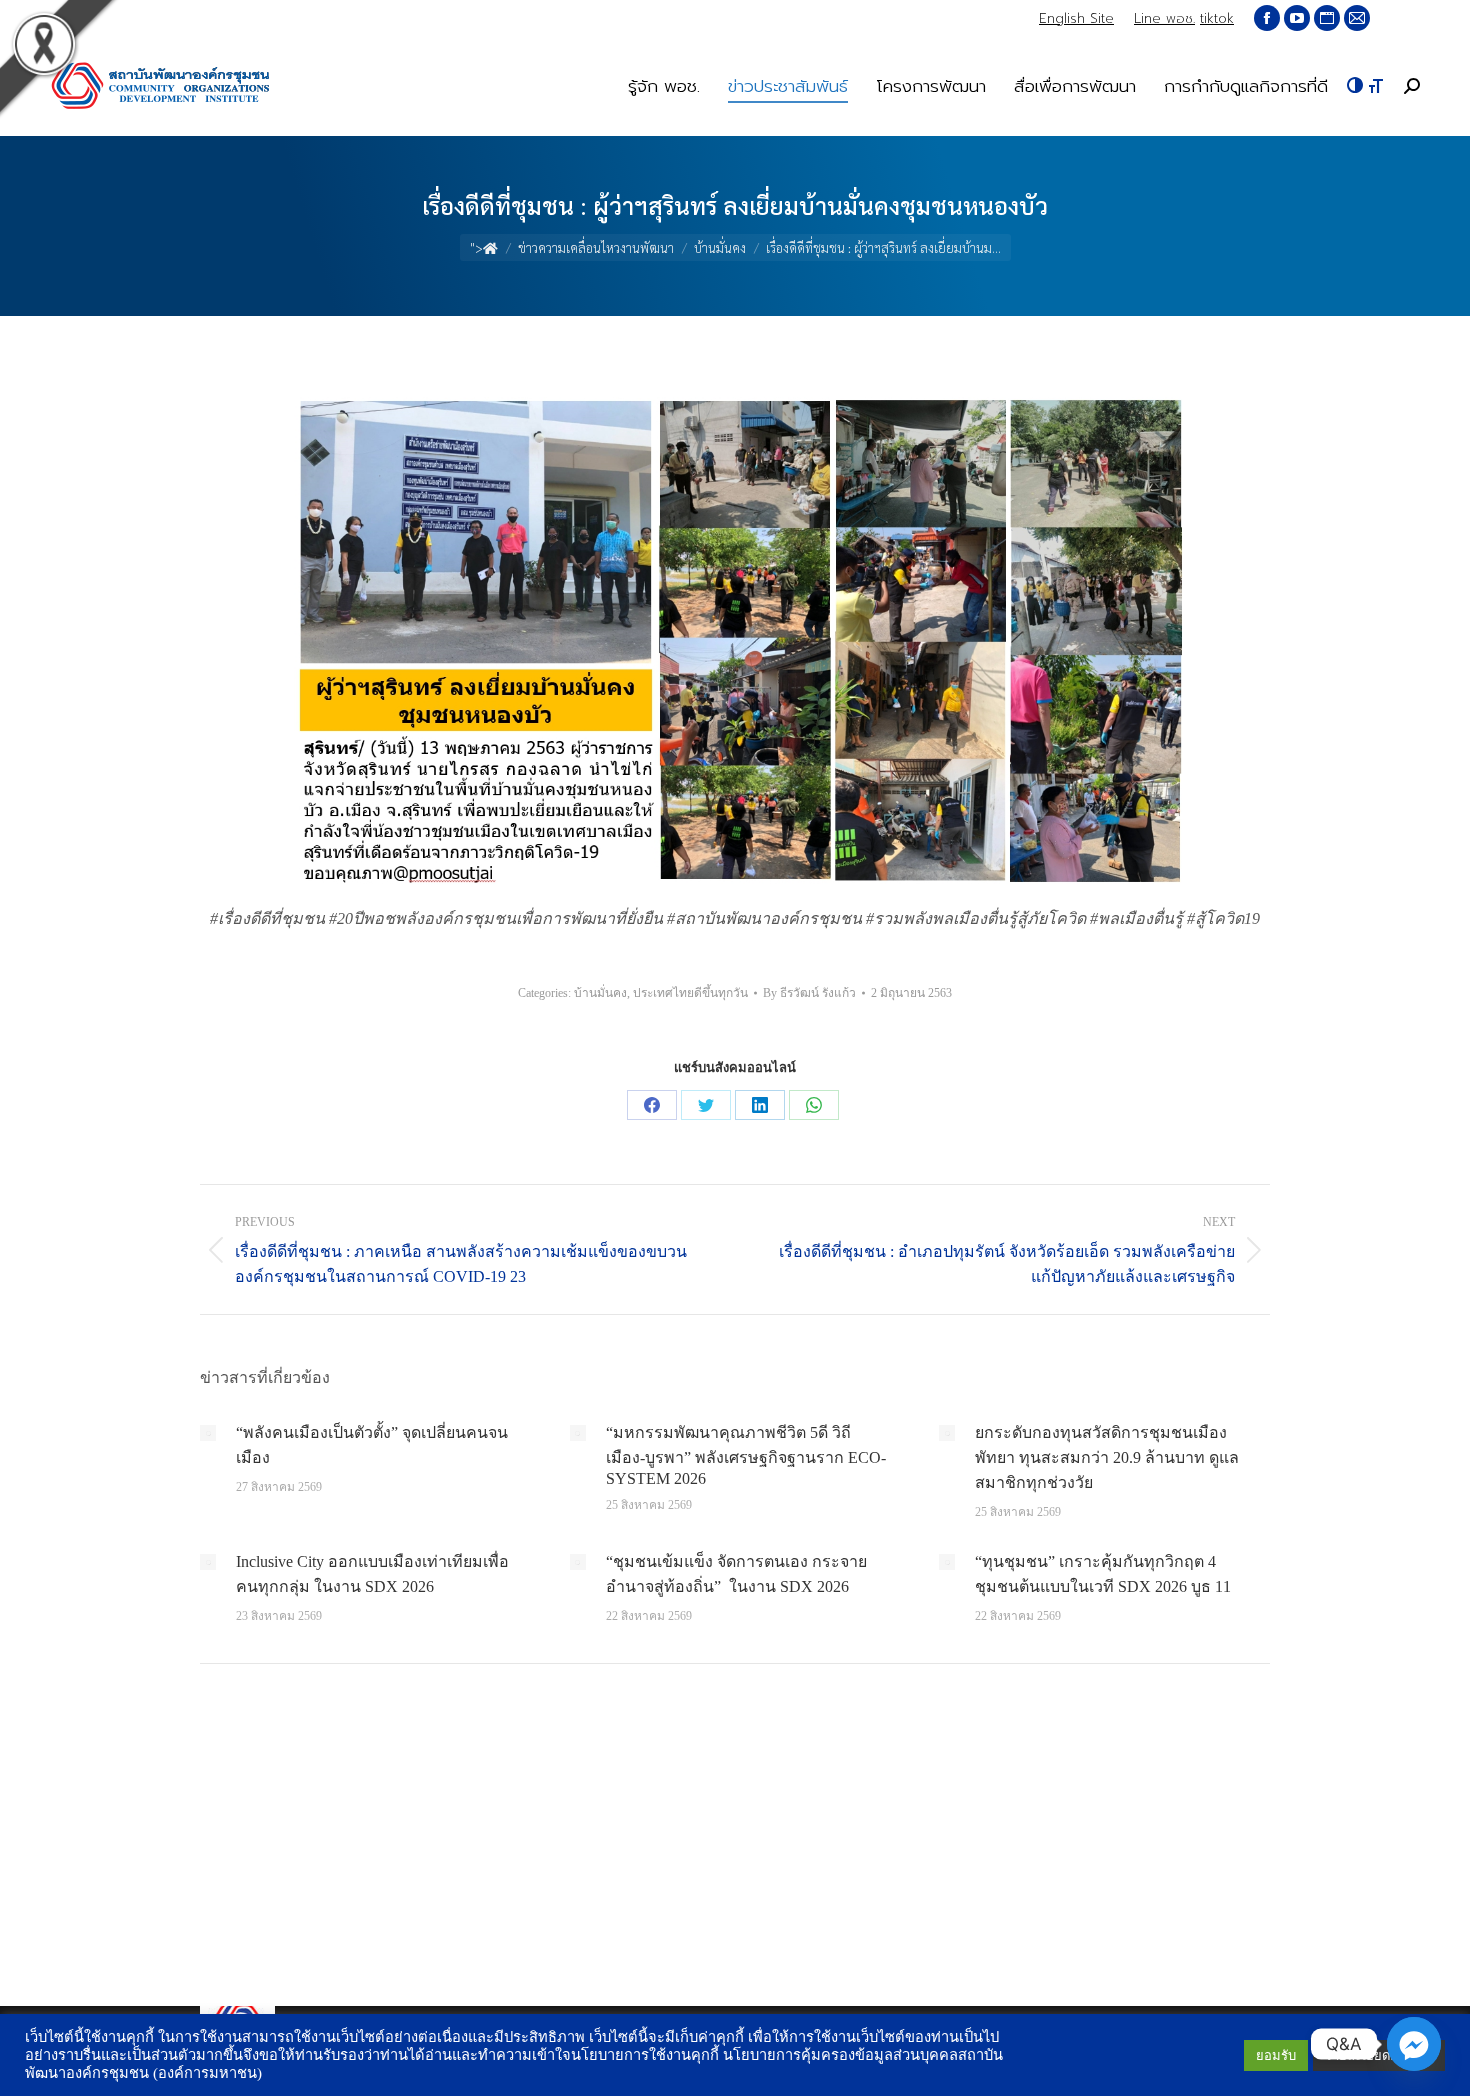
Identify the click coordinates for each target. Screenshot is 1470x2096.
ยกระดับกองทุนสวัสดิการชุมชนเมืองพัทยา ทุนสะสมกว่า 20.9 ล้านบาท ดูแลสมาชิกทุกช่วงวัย (1107, 1457)
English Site (1076, 18)
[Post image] (208, 1433)
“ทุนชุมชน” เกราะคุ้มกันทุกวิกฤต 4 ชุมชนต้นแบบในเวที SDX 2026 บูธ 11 (1103, 1574)
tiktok (1217, 18)
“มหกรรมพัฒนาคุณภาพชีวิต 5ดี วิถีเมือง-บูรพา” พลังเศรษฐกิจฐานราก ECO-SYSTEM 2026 (746, 1455)
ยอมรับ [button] (1276, 2055)
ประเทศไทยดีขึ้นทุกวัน (690, 993)
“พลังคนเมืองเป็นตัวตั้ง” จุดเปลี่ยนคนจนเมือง (372, 1445)
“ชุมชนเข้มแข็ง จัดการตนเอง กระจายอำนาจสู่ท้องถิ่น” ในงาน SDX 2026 (736, 1574)
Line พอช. (1164, 18)
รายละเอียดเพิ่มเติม (1379, 2055)
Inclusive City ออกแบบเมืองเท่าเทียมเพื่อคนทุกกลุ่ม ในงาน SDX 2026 (372, 1574)
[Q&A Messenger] (1414, 2044)
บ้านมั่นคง (600, 993)
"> (476, 247)
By (809, 993)
